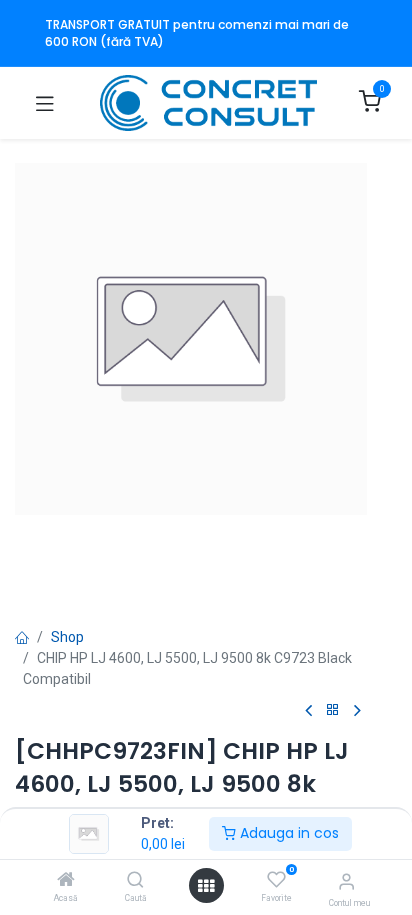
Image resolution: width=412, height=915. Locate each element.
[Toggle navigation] (45, 103)
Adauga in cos (287, 833)
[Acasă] (66, 881)
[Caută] (135, 881)
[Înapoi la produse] (333, 710)
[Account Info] (346, 881)
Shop (67, 637)
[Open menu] (206, 886)
